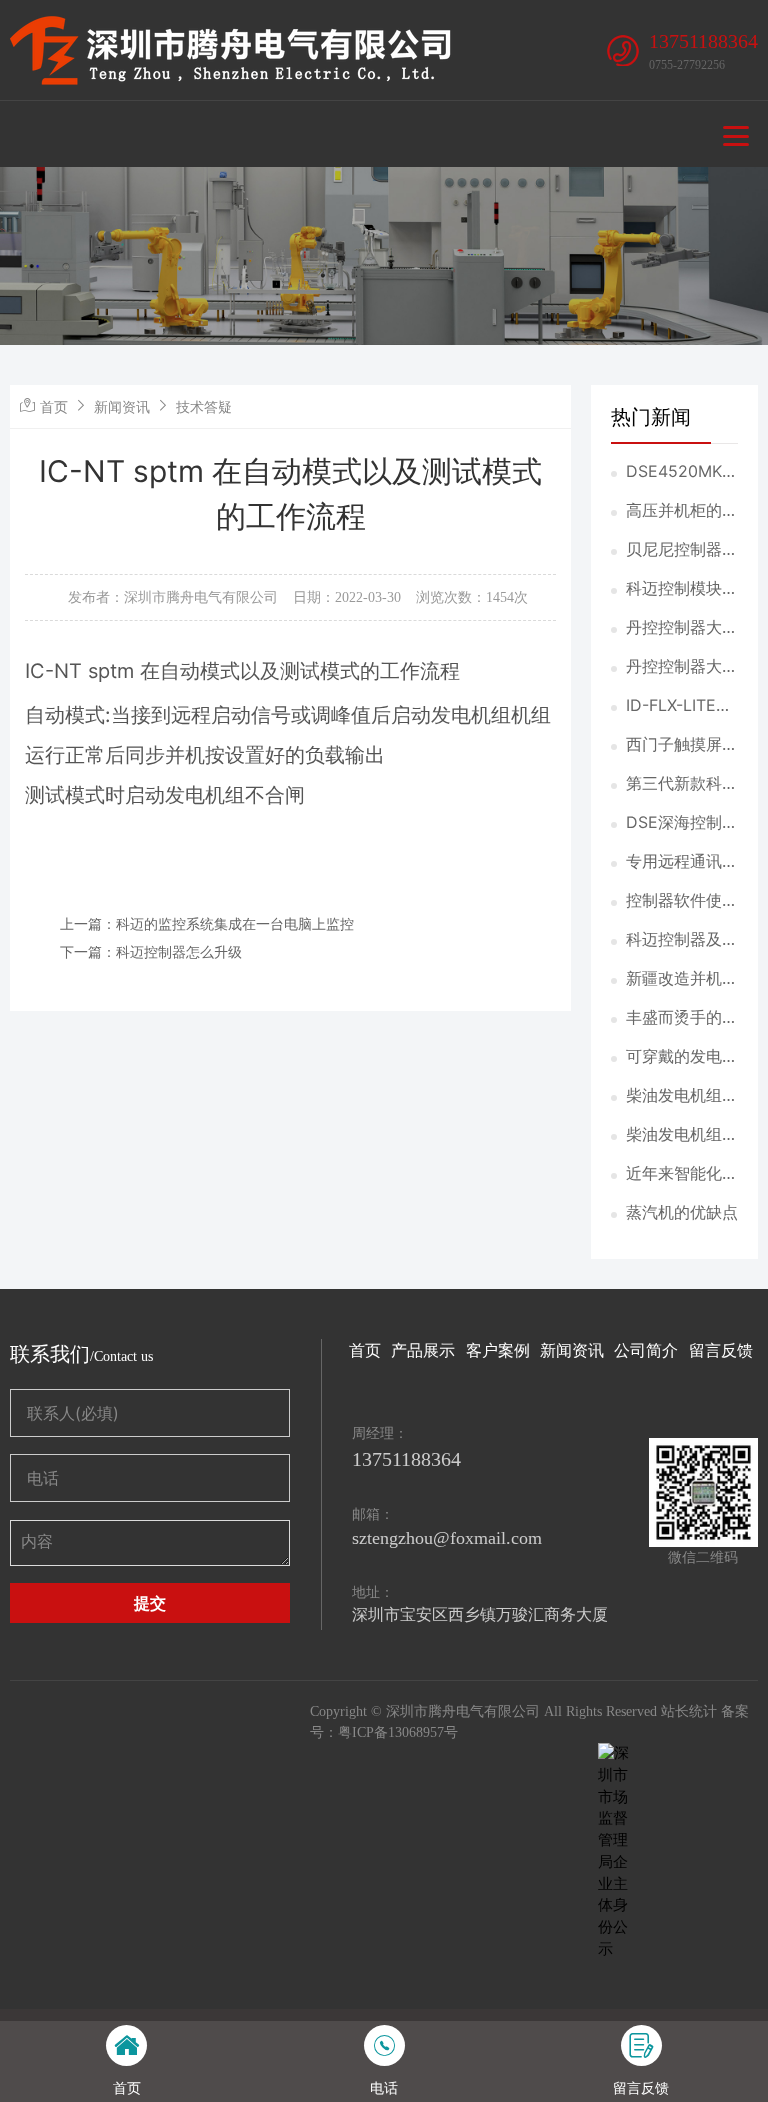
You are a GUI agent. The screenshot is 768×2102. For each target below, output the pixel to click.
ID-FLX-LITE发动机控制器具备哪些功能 (682, 706)
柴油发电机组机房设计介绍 (682, 1096)
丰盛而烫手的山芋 (682, 1018)
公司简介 (646, 1350)
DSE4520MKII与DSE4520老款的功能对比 (678, 472)
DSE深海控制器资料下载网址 (682, 823)
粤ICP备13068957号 (398, 1732)
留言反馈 (721, 1350)
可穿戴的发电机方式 (682, 1057)
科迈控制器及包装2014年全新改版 (682, 940)
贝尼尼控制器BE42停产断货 (679, 550)
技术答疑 (204, 406)
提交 (150, 1603)
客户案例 (498, 1350)
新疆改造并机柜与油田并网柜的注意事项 (682, 979)
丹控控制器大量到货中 (682, 628)
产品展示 (423, 1350)
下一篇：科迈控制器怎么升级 (151, 951)
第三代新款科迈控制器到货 (682, 784)
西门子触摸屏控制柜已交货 (682, 745)
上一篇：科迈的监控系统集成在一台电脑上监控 (207, 923)
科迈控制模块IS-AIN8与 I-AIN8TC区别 (681, 589)
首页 (54, 406)
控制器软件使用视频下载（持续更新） (682, 901)
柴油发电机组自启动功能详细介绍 (682, 1135)
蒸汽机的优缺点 (682, 1212)
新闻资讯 (122, 406)
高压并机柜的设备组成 (682, 511)
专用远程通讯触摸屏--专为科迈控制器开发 (682, 862)
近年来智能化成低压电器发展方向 (682, 1174)
